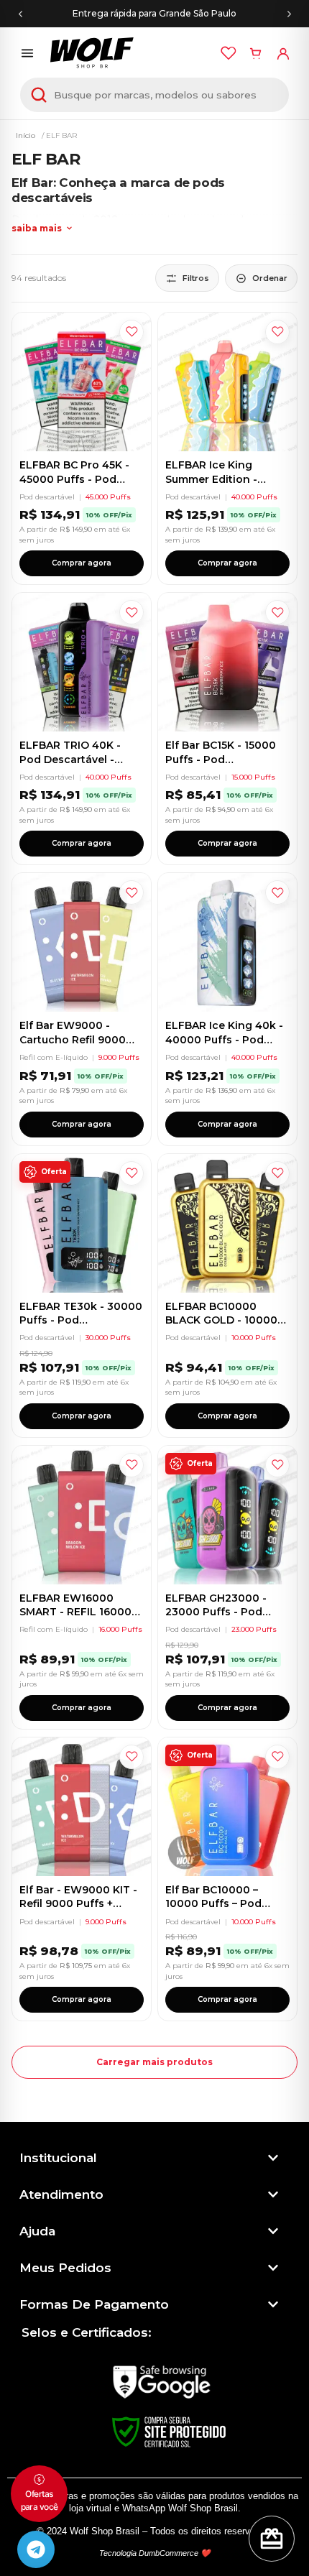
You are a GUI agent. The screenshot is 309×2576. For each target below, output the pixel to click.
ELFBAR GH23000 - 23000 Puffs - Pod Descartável (216, 1612)
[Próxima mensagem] (289, 14)
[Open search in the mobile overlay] (154, 95)
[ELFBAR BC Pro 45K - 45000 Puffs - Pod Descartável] (82, 382)
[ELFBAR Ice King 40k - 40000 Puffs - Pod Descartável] (227, 942)
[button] (149, 2158)
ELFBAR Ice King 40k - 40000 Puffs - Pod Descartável (224, 1039)
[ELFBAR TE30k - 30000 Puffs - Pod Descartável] (82, 1223)
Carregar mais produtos (154, 2062)
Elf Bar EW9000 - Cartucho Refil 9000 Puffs (73, 1039)
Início (26, 135)
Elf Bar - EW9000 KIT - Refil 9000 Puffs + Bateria (78, 1904)
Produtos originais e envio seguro (155, 13)
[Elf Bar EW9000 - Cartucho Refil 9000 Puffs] (82, 942)
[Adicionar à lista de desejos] (132, 332)
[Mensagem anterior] (20, 14)
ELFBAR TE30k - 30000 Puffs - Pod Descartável (81, 1320)
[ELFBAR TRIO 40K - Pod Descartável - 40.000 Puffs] (82, 662)
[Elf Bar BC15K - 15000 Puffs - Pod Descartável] (227, 662)
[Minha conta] (283, 53)
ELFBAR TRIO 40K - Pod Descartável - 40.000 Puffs (70, 759)
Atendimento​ (61, 2194)
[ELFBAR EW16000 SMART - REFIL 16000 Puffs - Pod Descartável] (82, 1515)
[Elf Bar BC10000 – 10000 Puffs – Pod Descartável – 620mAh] (227, 1807)
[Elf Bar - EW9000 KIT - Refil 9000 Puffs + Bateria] (82, 1807)
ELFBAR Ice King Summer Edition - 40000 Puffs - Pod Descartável (215, 486)
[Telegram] (36, 2549)
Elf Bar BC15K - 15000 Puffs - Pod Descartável (221, 759)
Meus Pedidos (65, 2268)
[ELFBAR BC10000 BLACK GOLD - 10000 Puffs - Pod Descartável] (227, 1223)
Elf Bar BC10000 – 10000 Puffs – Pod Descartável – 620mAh (225, 1904)
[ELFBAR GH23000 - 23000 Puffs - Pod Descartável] (227, 1515)
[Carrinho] (256, 53)
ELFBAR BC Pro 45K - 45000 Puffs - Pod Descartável (74, 479)
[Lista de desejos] (229, 53)
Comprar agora (82, 563)
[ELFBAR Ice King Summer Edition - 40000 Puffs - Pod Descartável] (227, 382)
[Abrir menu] (27, 53)
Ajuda (37, 2231)
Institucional (58, 2158)
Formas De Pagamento (94, 2304)
